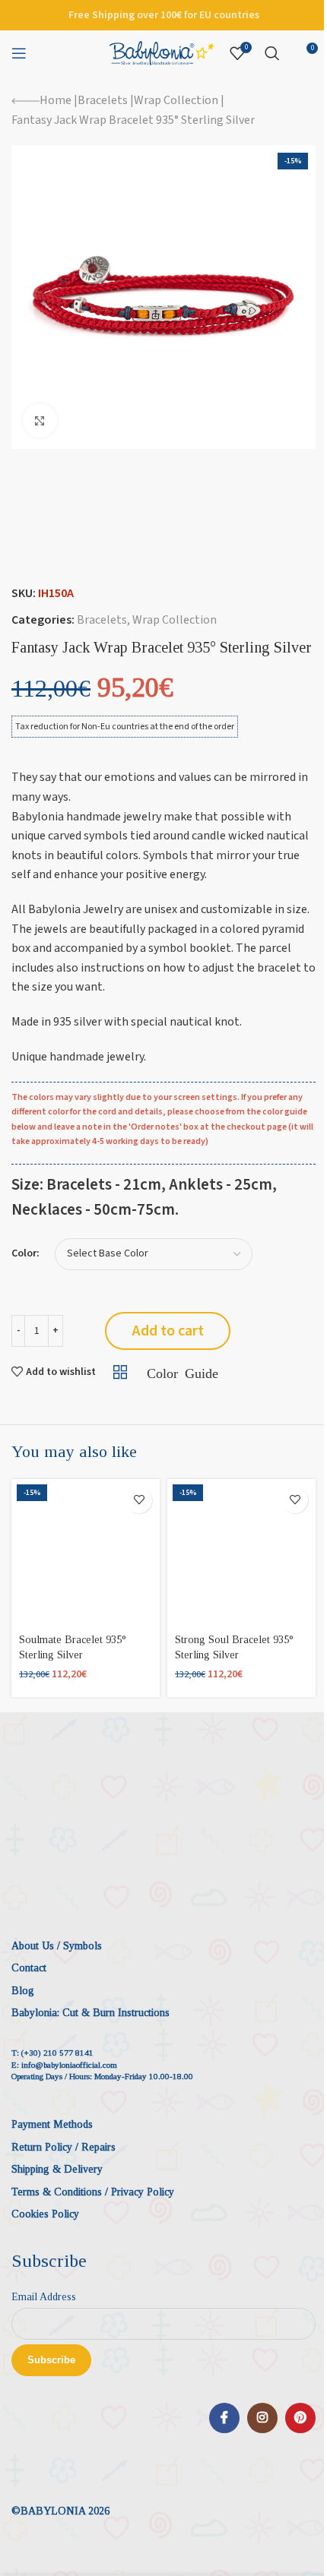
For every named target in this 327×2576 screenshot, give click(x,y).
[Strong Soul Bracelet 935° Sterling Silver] (241, 1553)
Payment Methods (52, 2124)
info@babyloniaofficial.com (69, 2065)
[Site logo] (162, 52)
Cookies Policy (45, 2214)
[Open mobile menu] (19, 53)
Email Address (44, 2297)
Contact (29, 1968)
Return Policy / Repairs (63, 2147)
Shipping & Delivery (57, 2169)
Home (56, 100)
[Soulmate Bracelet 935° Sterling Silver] (86, 1553)
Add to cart (168, 1331)
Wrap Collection (176, 100)
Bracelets (103, 100)
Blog (23, 1991)
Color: (25, 1254)
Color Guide (182, 1372)
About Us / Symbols (57, 1946)
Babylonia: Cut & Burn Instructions (90, 2013)
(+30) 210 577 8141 (57, 2053)
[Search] (272, 53)
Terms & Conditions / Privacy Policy (93, 2192)
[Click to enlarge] (40, 420)
